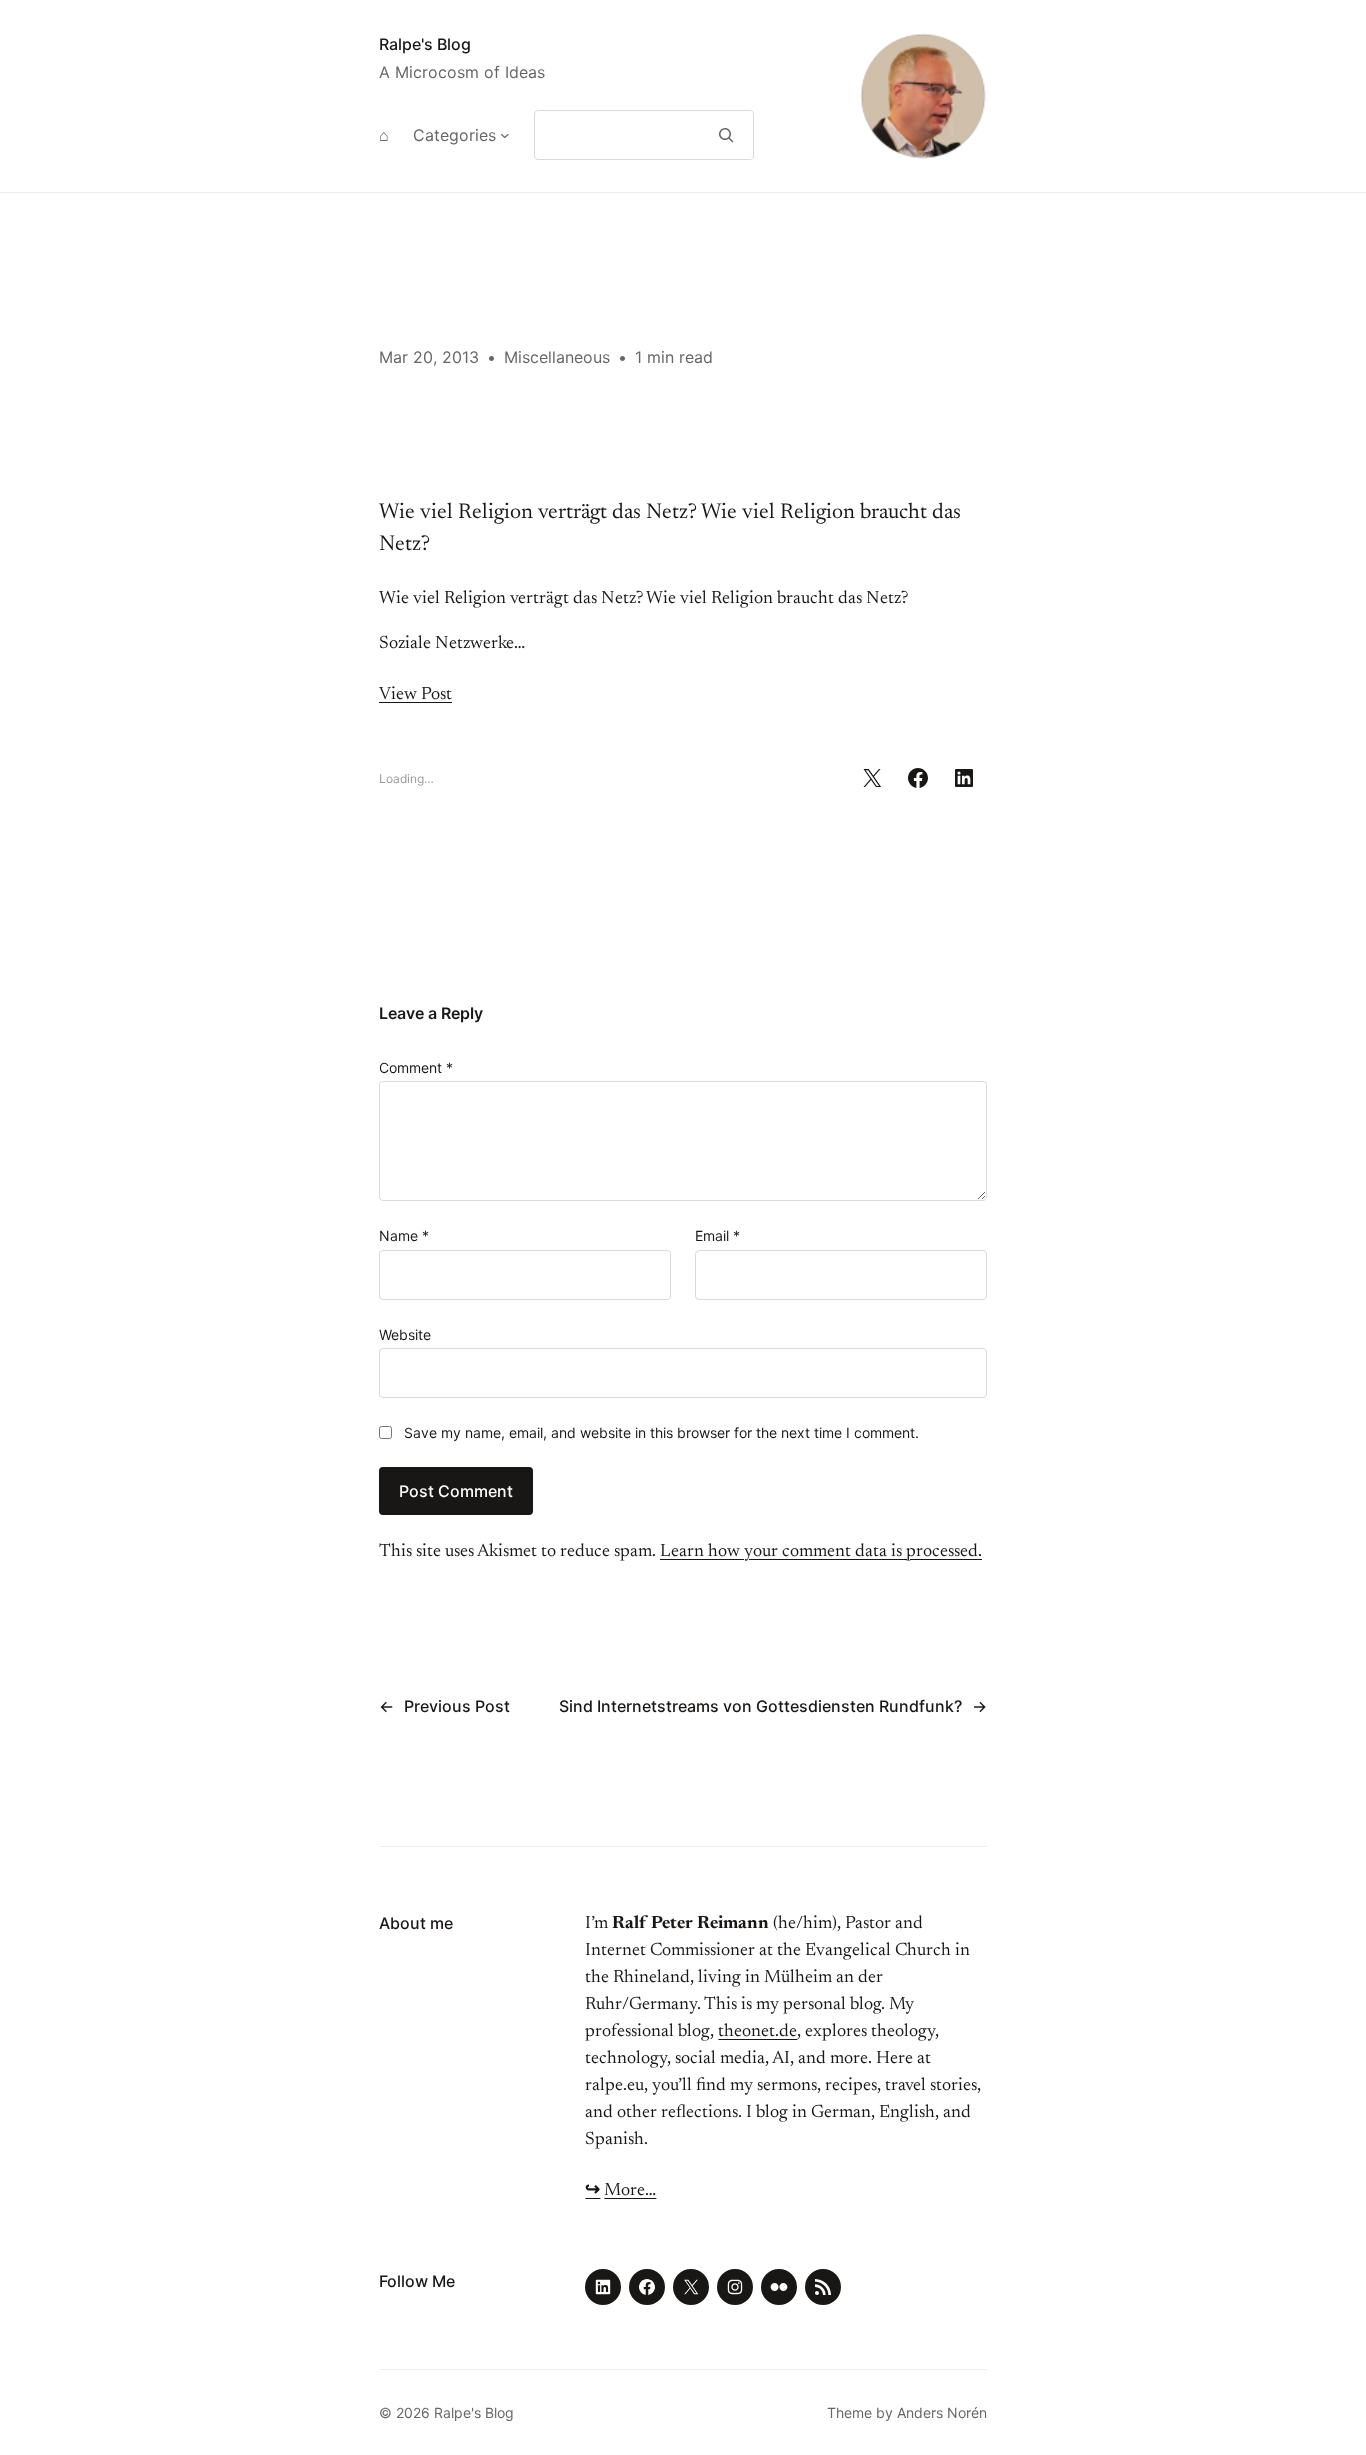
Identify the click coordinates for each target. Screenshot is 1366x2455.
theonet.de (757, 2032)
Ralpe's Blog (425, 44)
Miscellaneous (557, 357)
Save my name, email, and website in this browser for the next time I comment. (661, 1432)
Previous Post (457, 1706)
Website (405, 1334)
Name (404, 1235)
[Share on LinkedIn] (964, 778)
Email (717, 1235)
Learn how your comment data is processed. (821, 1552)
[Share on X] (872, 778)
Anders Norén (942, 2412)
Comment (416, 1067)
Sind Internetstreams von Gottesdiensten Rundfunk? (760, 1706)
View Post (415, 695)
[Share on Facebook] (918, 778)
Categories (454, 135)
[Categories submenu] (505, 135)
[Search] (726, 135)
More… (630, 2191)
